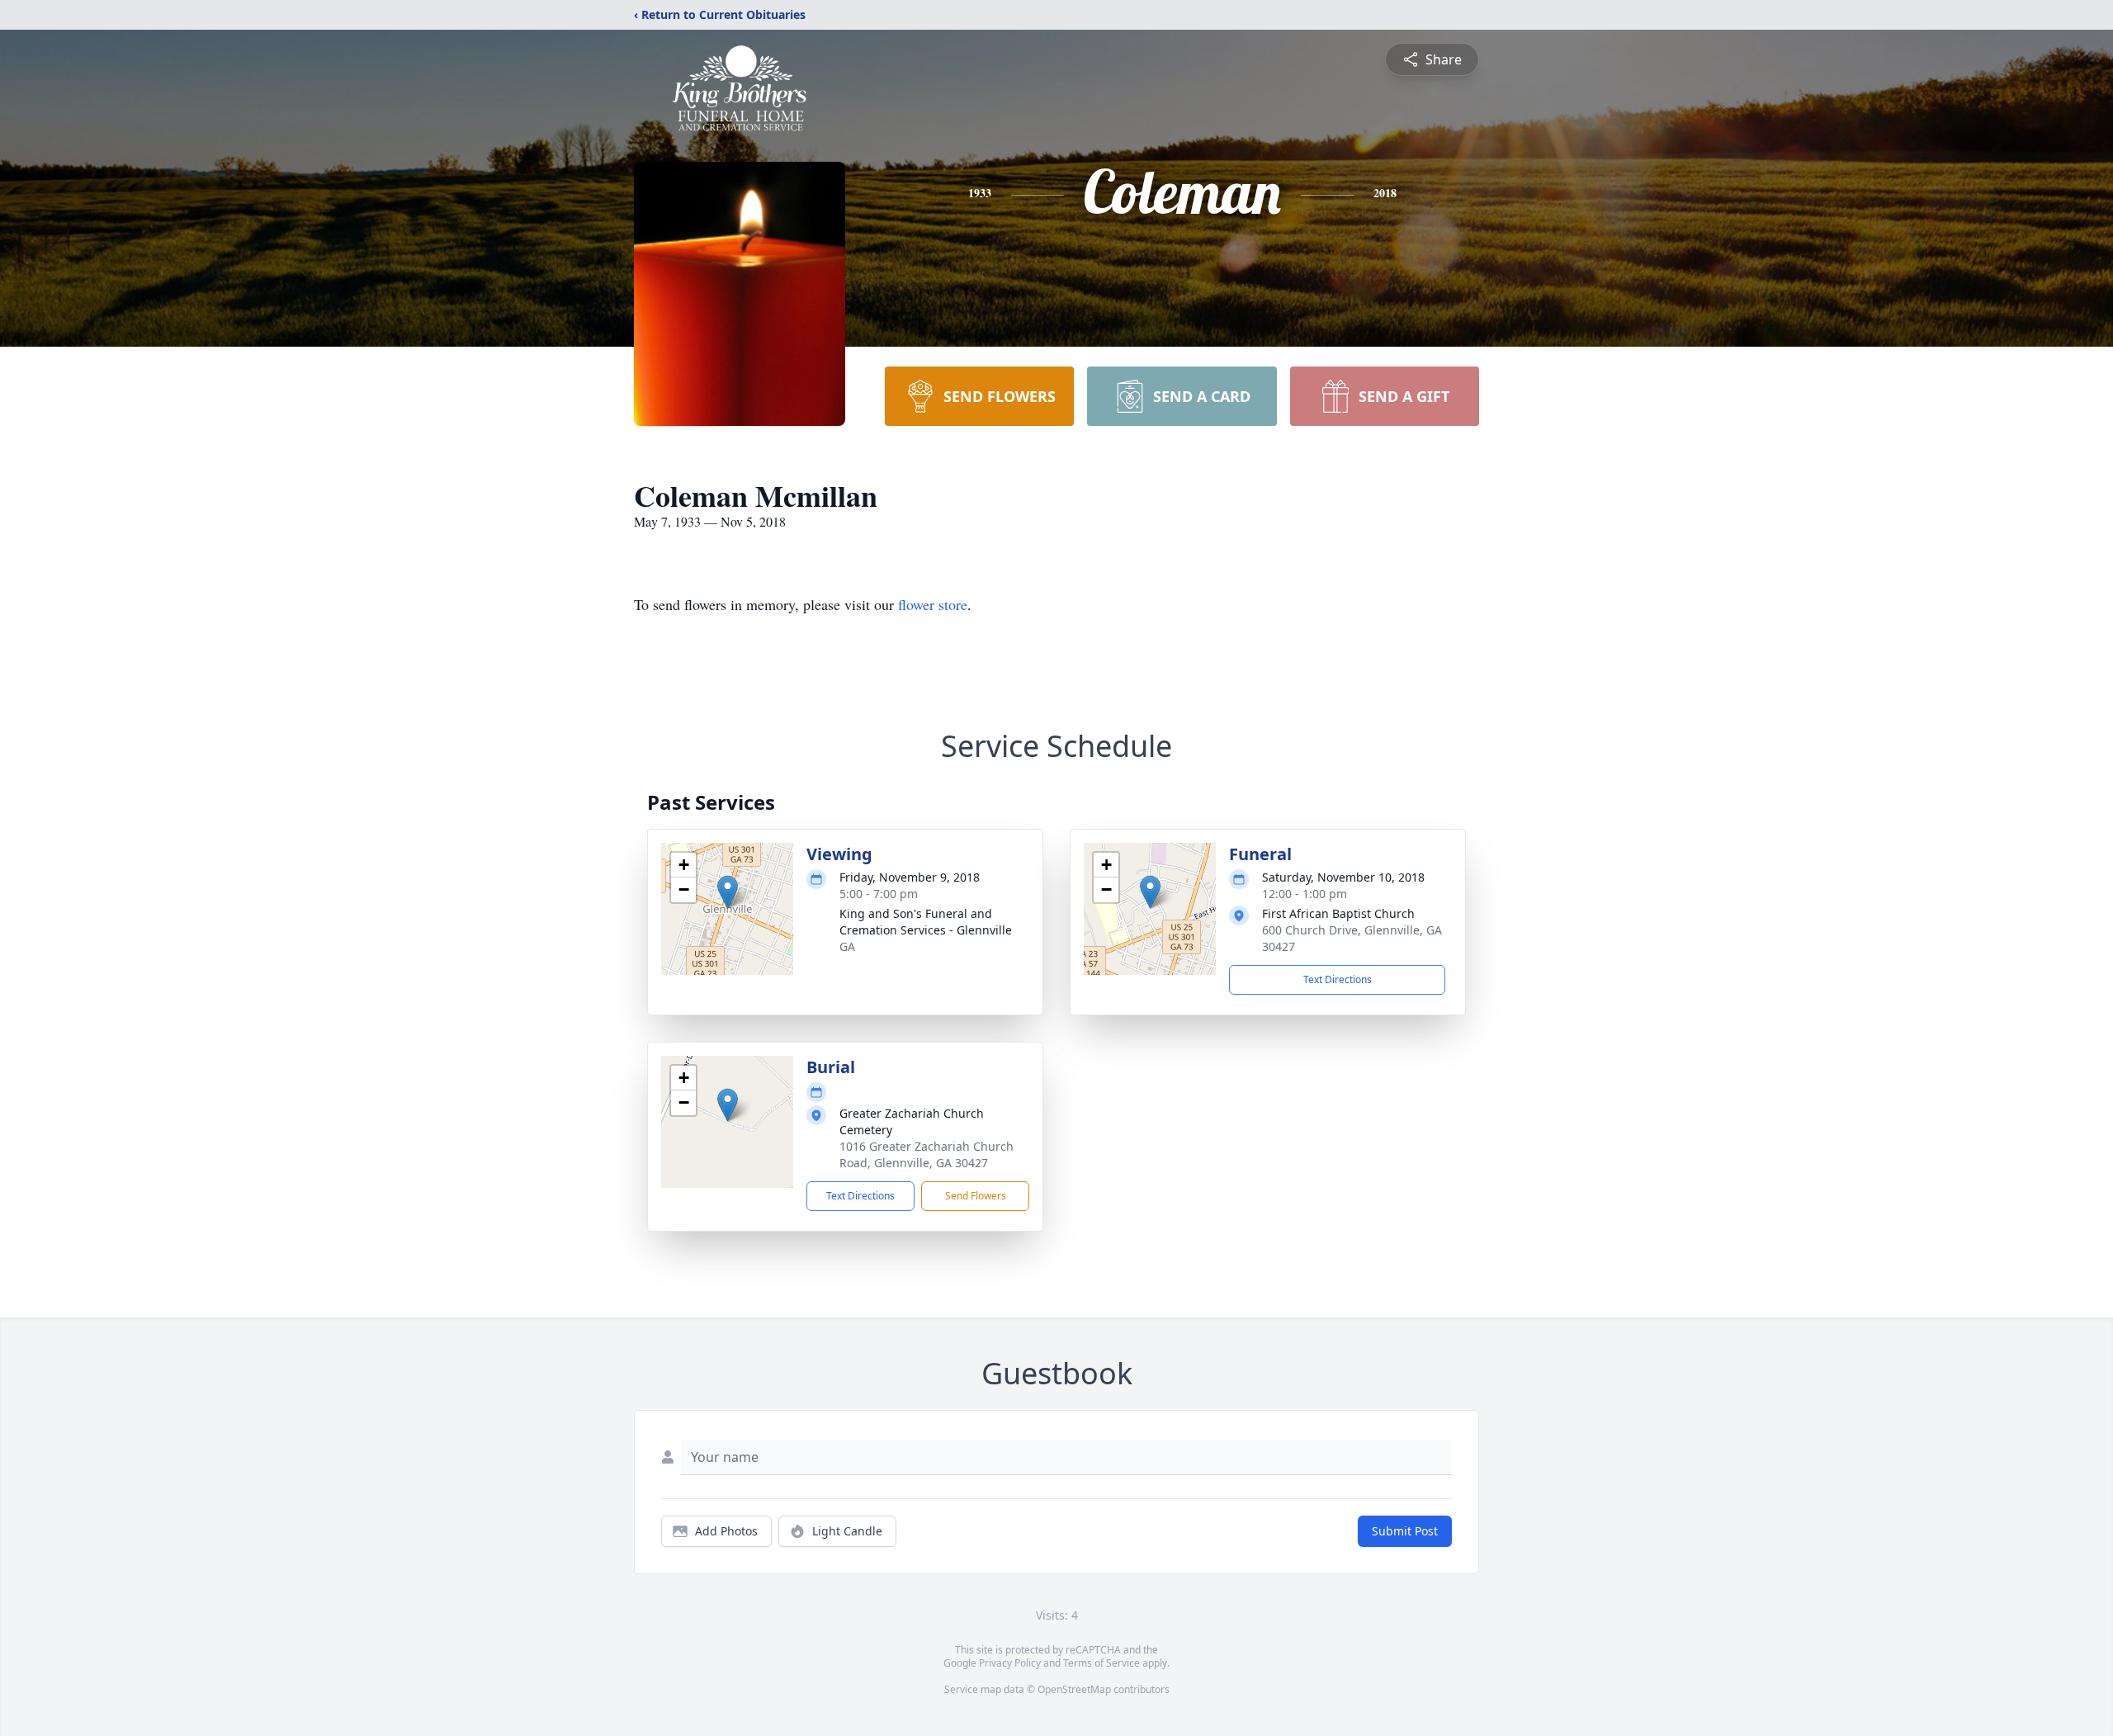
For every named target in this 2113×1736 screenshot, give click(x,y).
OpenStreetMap (1074, 1689)
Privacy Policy (1010, 1663)
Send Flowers (976, 1196)
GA (847, 946)
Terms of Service (1101, 1663)
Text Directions (1338, 979)
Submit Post (1405, 1531)
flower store (933, 604)
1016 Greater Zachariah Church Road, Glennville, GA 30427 (927, 1154)
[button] (728, 892)
